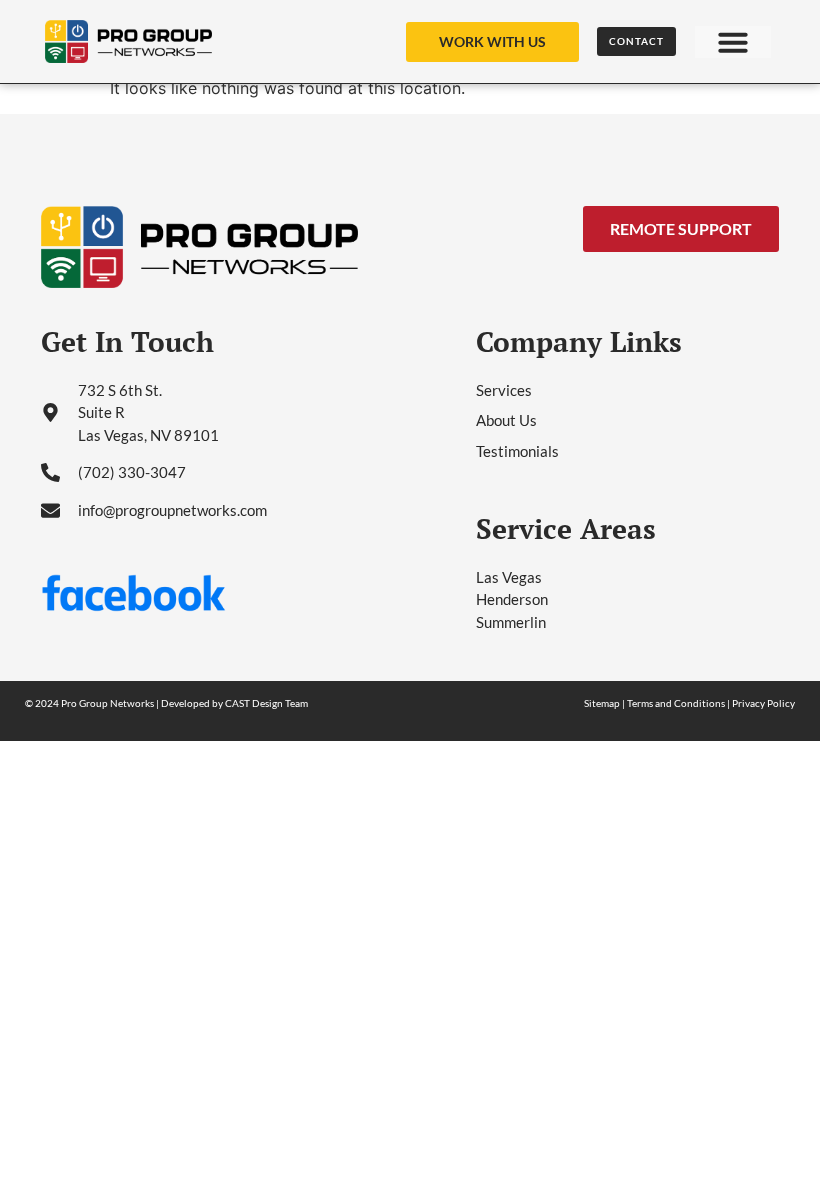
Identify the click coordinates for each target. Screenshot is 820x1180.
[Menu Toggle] (733, 42)
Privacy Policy (763, 703)
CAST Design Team (266, 703)
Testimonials (517, 451)
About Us (506, 420)
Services (504, 390)
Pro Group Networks (107, 703)
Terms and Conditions (676, 703)
